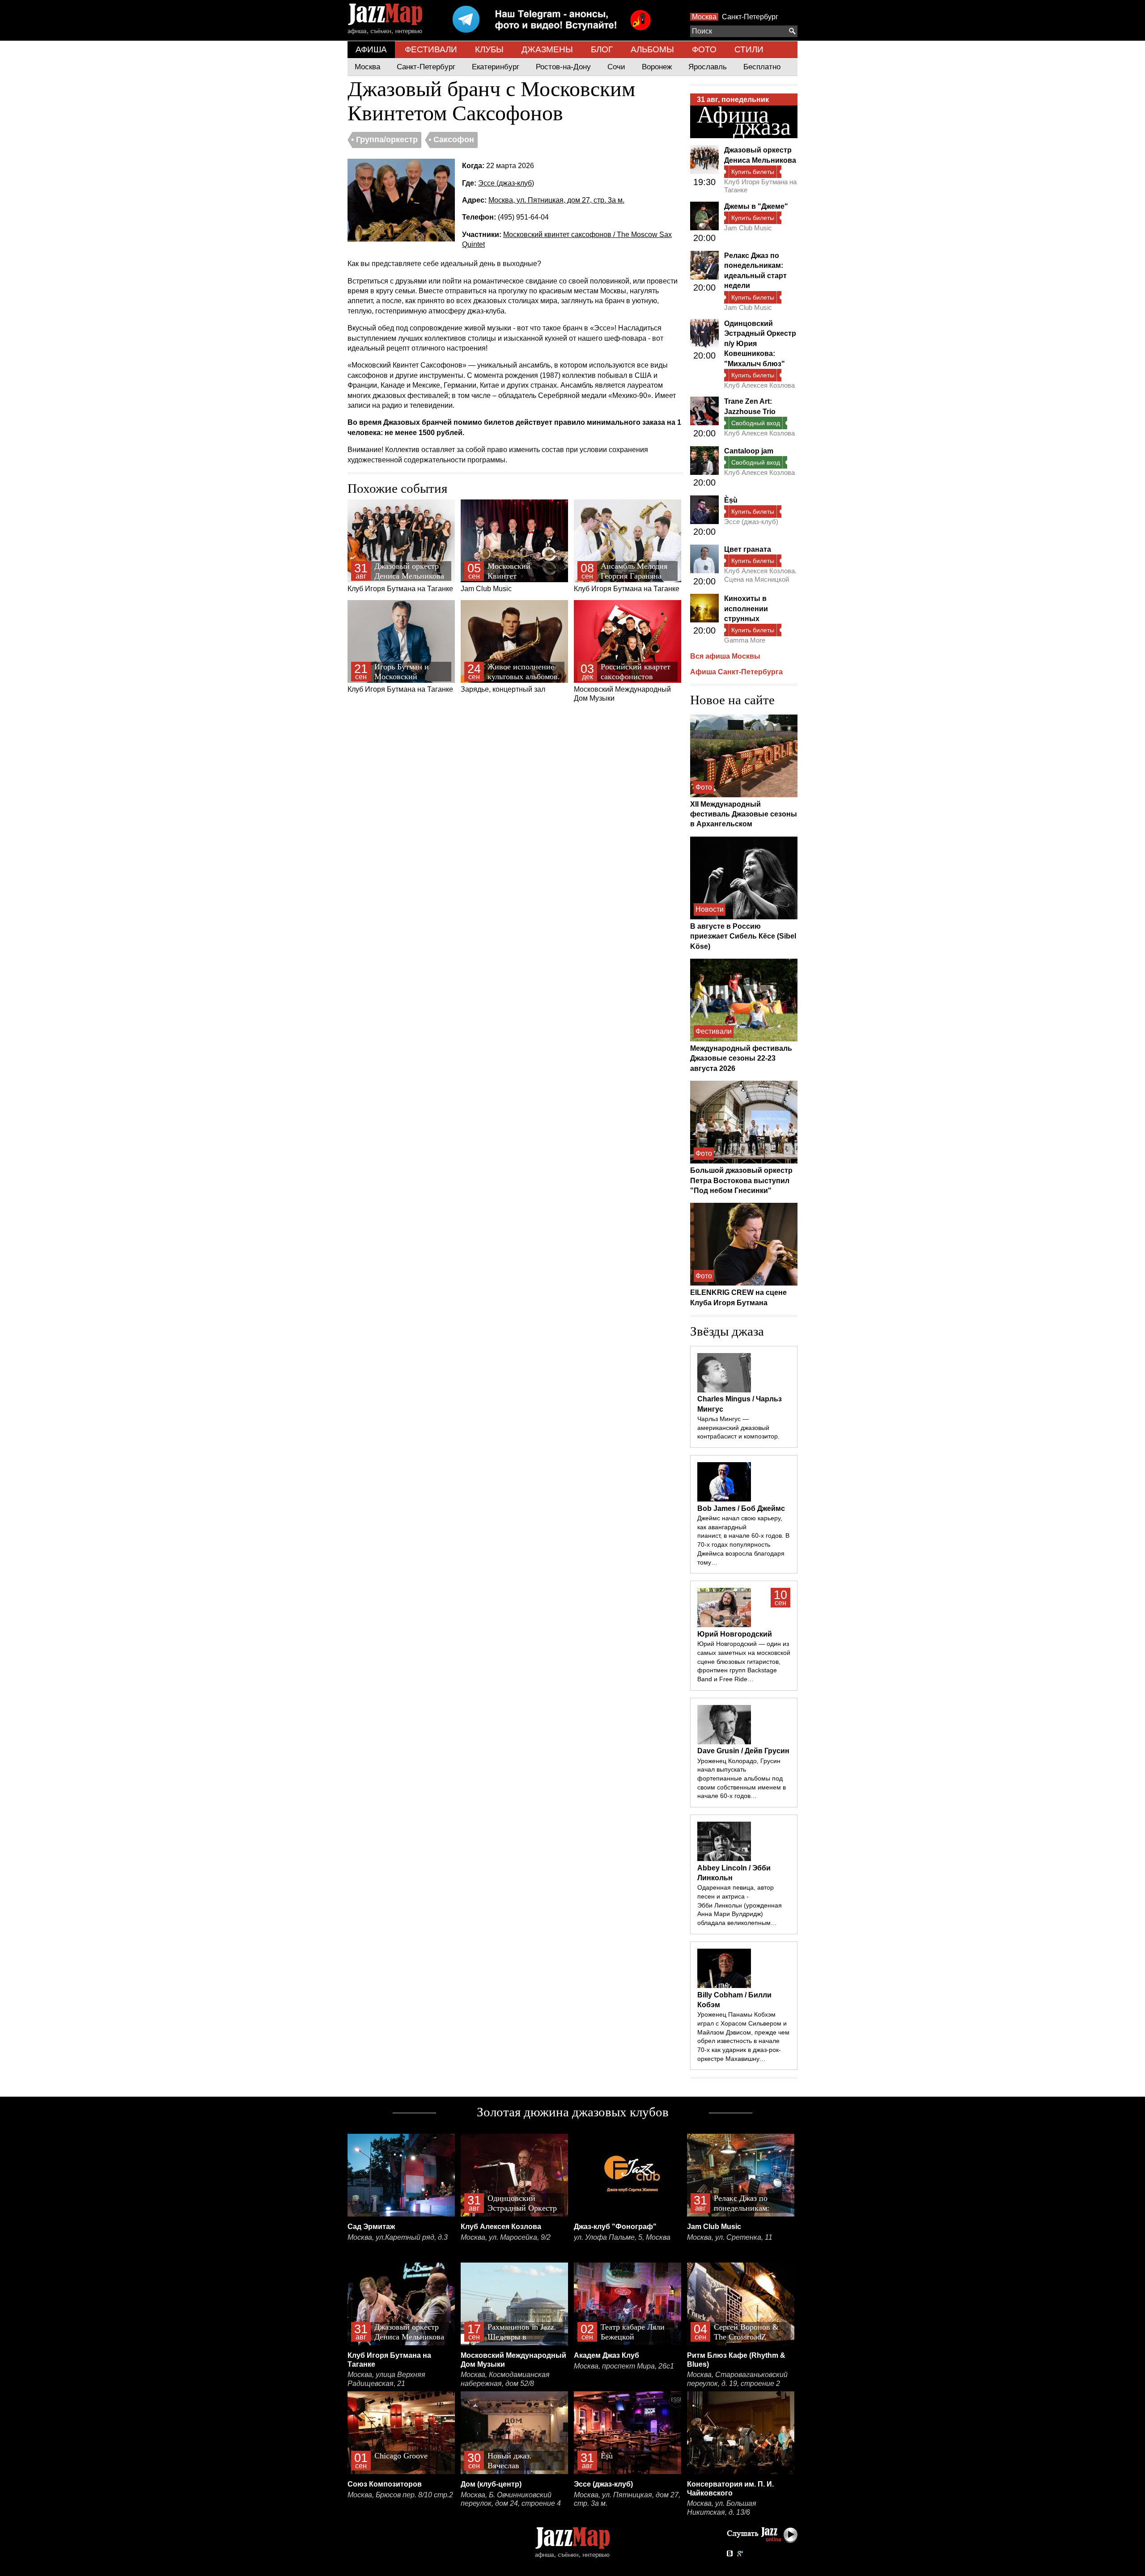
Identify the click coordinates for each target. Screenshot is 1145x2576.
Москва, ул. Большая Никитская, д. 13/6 (722, 2508)
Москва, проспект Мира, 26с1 (624, 2366)
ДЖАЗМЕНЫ (547, 49)
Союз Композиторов (385, 2484)
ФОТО (704, 49)
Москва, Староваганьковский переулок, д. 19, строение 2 (737, 2379)
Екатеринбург (496, 67)
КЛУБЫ (489, 49)
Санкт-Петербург (750, 17)
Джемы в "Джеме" (756, 206)
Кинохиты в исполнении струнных (746, 609)
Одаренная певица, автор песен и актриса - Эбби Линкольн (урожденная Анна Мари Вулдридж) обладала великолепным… (740, 1905)
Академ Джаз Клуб (606, 2355)
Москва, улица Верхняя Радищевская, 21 (386, 2379)
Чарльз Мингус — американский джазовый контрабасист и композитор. (738, 1428)
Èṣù (731, 500)
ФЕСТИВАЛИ (431, 49)
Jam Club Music (503, 577)
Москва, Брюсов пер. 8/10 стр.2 (400, 2495)
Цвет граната (748, 549)
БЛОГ (602, 49)
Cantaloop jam (749, 451)
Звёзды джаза (727, 1331)
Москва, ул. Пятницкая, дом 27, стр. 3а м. (556, 200)
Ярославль (708, 67)
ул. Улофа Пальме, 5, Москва (622, 2237)
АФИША (371, 49)
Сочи (616, 67)
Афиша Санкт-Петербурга (736, 672)
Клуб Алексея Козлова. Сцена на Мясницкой (760, 575)
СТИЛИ (749, 49)
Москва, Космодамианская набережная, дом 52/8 (505, 2379)
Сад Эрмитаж (371, 2227)
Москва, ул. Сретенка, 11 (730, 2237)
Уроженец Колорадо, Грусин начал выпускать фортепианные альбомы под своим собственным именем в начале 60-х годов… (742, 1779)
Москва (704, 17)
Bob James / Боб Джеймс (741, 1508)
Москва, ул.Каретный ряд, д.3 (398, 2237)
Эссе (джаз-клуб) (506, 183)
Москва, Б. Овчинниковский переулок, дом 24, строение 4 (511, 2499)
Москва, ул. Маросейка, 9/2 (506, 2237)
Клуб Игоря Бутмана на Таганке (400, 577)
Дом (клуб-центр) (491, 2484)
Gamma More (745, 640)
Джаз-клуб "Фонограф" (615, 2227)
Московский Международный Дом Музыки (622, 682)
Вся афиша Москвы (725, 656)
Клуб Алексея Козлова (759, 385)
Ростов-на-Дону (563, 67)
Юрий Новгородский (735, 1634)
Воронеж (657, 67)
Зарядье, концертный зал (510, 678)
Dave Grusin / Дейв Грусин (743, 1751)
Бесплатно (762, 67)
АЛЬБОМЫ (652, 49)
